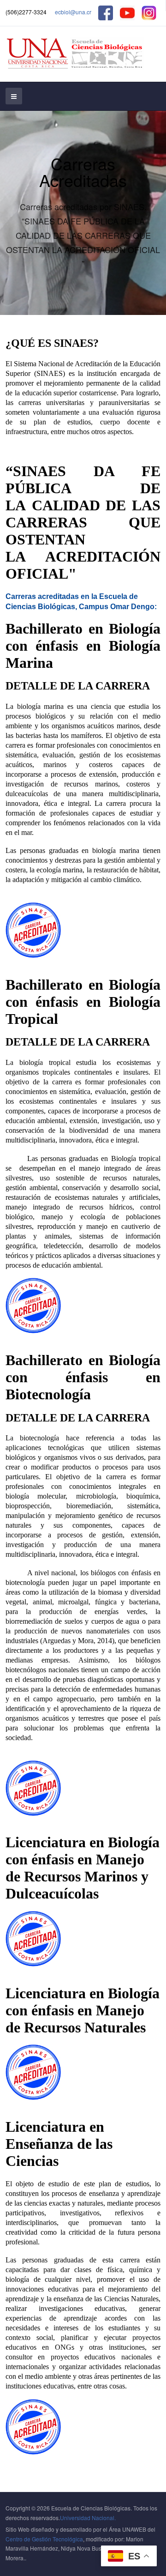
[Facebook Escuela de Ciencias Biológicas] (106, 12)
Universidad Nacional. (88, 2518)
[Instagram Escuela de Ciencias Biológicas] (149, 12)
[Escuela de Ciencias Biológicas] (75, 54)
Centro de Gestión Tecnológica (44, 2539)
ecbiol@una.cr (73, 12)
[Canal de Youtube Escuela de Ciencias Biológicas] (127, 12)
